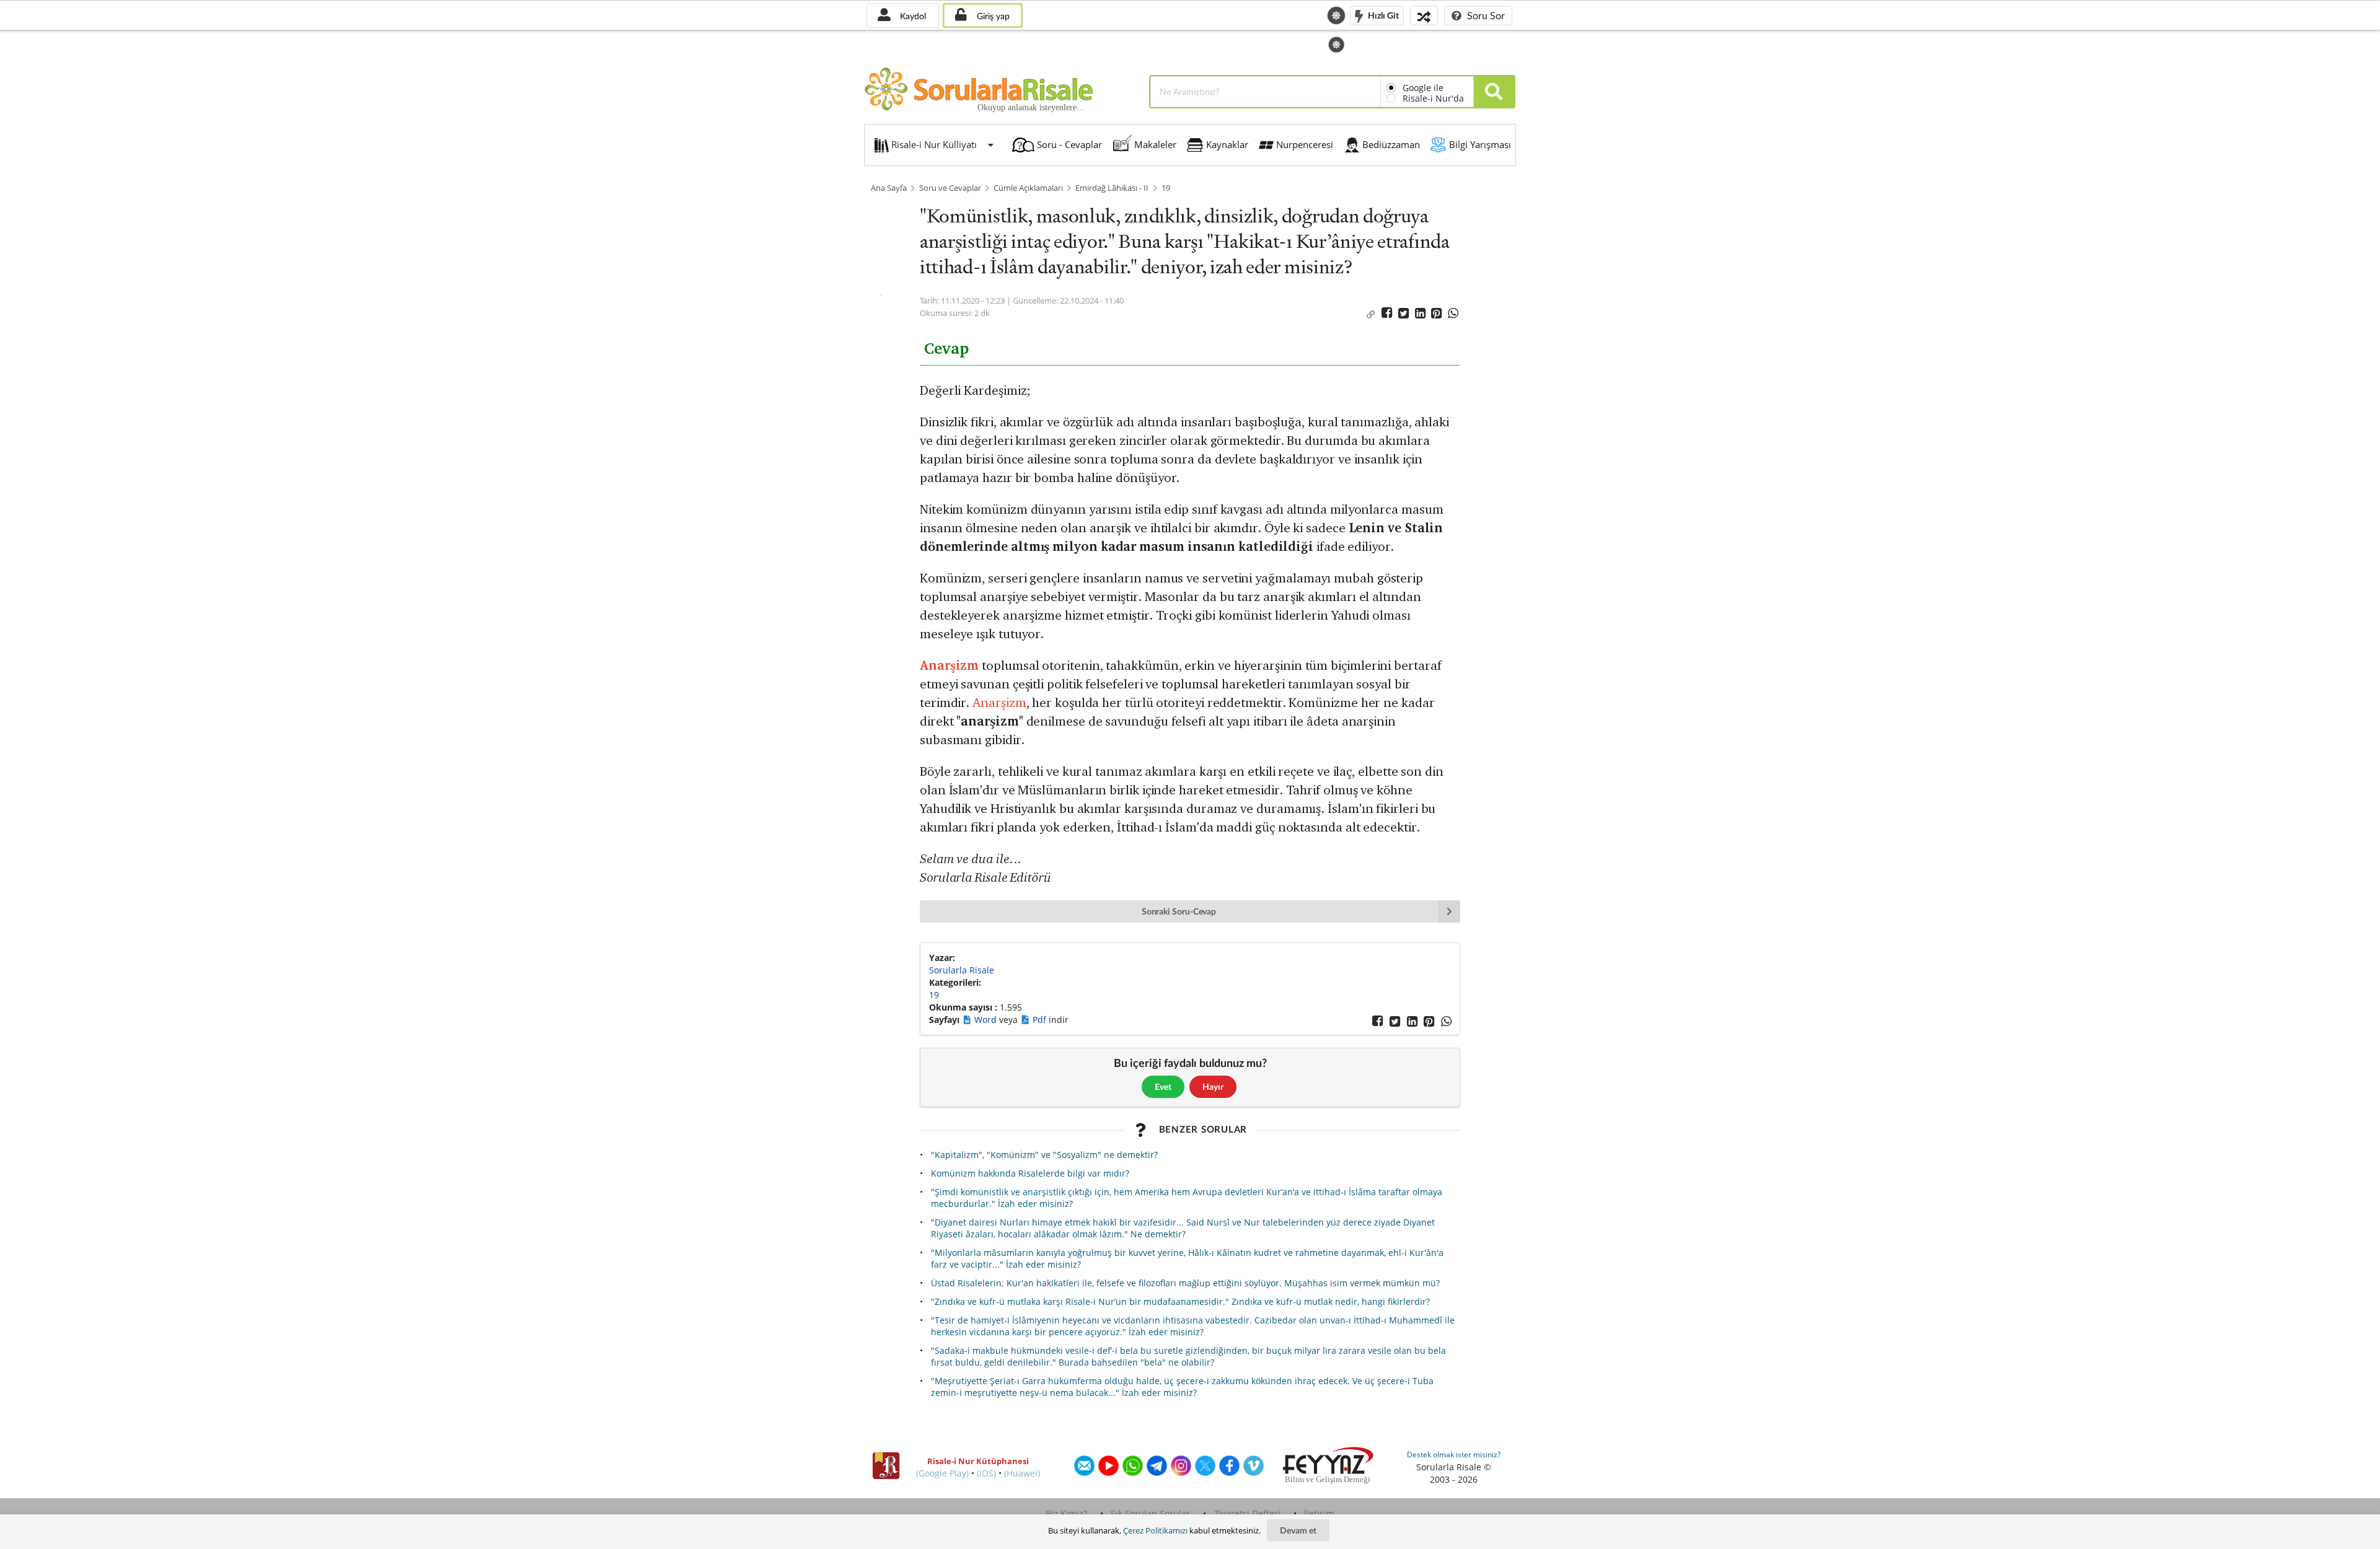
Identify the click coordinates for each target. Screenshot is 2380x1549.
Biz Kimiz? (1066, 1513)
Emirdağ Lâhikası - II (1112, 188)
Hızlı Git (1382, 15)
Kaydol (912, 16)
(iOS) (986, 1473)
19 (1166, 188)
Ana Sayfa (889, 188)
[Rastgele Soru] (1424, 15)
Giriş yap (992, 16)
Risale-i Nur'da (1433, 98)
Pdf (1041, 1020)
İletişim (1319, 1513)
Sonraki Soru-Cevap (1179, 911)
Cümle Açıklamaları (1028, 188)
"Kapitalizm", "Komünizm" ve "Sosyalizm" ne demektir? (1044, 1155)
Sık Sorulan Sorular (1150, 1513)
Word (987, 1020)
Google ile (1423, 88)
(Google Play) (942, 1473)
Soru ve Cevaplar (950, 188)
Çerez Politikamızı (1155, 1530)
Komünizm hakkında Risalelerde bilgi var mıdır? (1030, 1173)
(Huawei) (1022, 1473)
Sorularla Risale (962, 970)
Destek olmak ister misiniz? (1454, 1455)
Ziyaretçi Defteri (1247, 1513)
